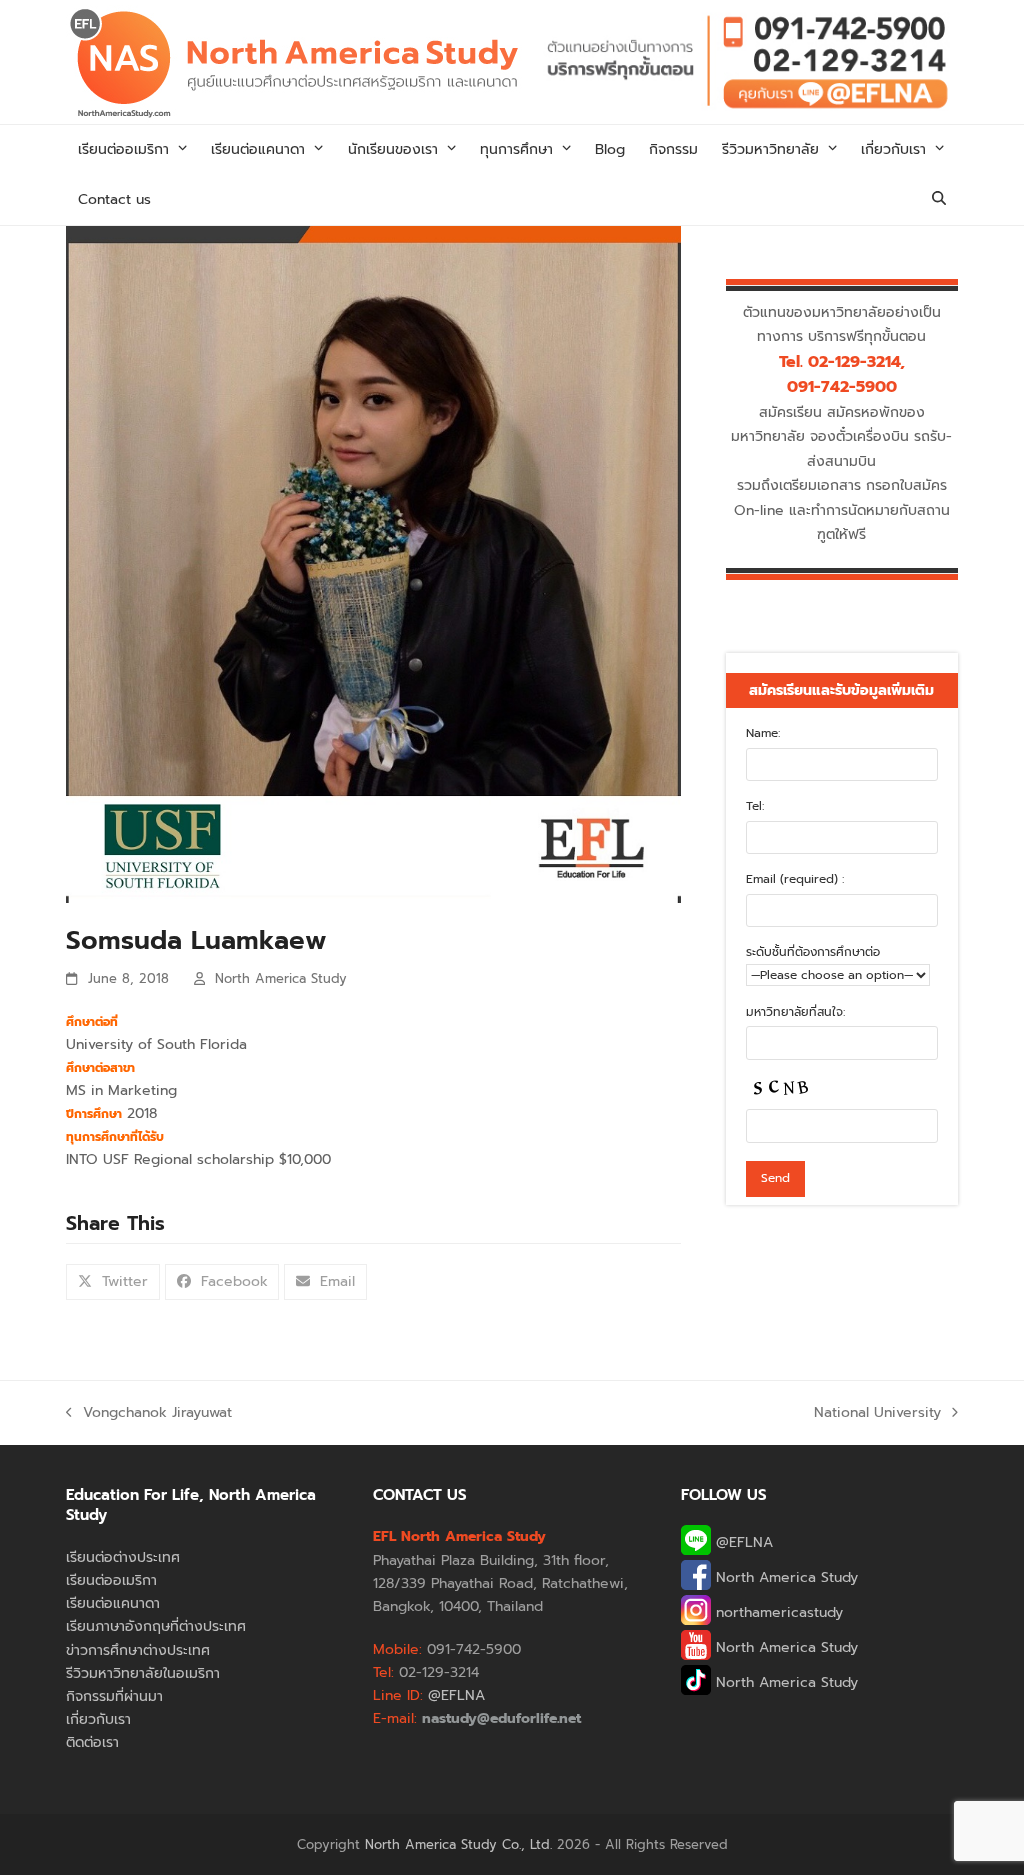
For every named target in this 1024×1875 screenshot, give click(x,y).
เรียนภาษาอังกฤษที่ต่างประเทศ (156, 1626)
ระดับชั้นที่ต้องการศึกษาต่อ (813, 952)
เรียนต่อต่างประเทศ (123, 1557)
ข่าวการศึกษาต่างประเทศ (138, 1650)
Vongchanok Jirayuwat (149, 1413)
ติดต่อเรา (92, 1742)
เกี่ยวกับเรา (98, 1719)
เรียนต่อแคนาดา (113, 1603)
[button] (939, 200)
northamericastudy (777, 1612)
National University (877, 1413)
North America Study (281, 978)
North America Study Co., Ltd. (458, 1844)
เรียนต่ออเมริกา (111, 1580)
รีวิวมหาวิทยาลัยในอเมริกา (143, 1673)
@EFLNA (742, 1542)
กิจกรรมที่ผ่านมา (114, 1696)
